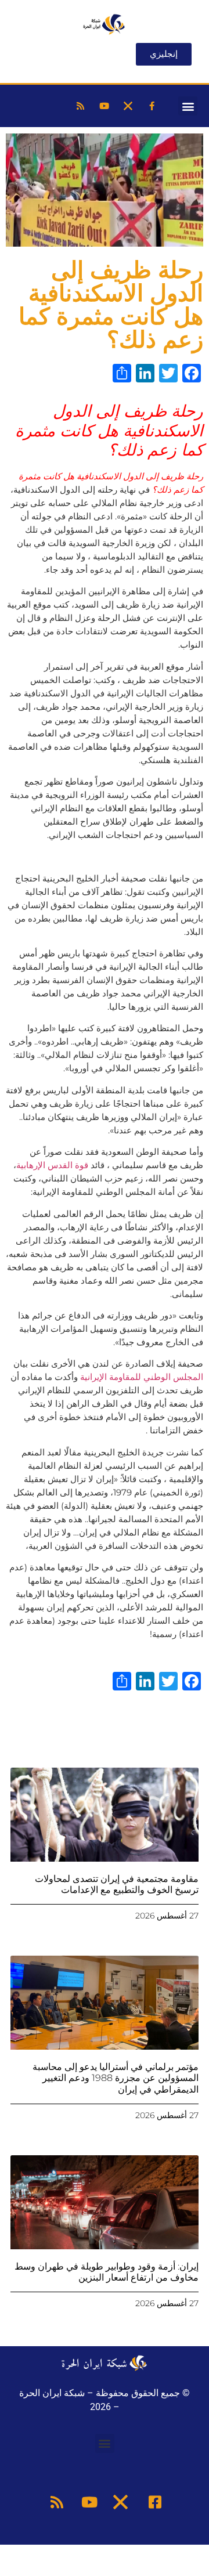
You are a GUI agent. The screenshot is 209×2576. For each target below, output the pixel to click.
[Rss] (80, 106)
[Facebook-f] (152, 106)
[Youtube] (104, 106)
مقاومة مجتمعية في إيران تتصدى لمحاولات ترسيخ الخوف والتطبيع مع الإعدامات (117, 1884)
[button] (188, 106)
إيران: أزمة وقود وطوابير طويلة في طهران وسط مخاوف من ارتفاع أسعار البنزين (107, 2272)
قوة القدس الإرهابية (52, 1165)
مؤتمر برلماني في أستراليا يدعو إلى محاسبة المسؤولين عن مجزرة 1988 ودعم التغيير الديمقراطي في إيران (116, 2078)
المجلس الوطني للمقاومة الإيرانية (142, 1377)
